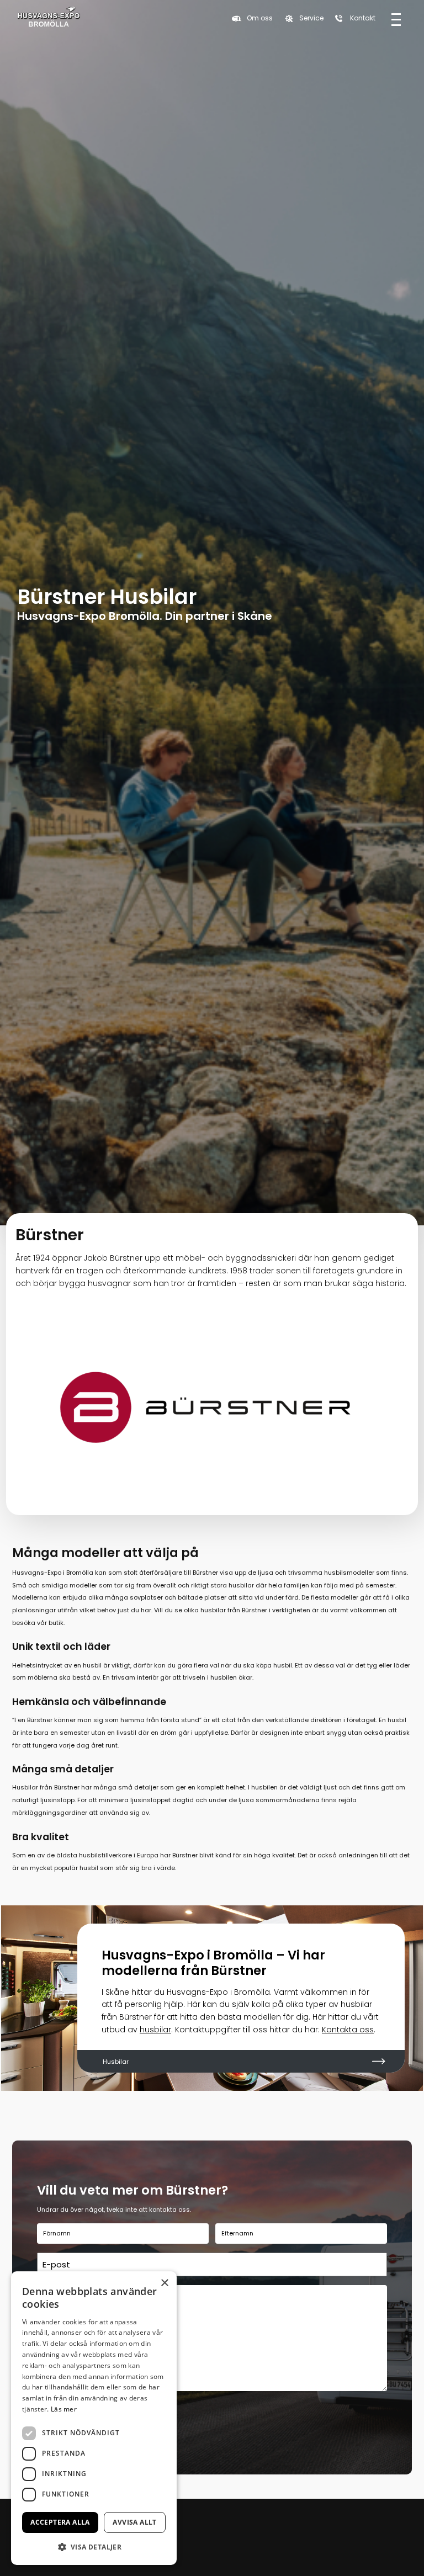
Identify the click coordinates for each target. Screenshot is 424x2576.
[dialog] (94, 2418)
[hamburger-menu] (396, 18)
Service (311, 18)
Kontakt (363, 18)
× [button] (164, 2283)
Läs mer (64, 2409)
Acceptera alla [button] (60, 2522)
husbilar (155, 2030)
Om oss (260, 18)
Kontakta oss (348, 2030)
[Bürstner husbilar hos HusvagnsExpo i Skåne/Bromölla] (49, 18)
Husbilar (116, 2062)
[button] (94, 2547)
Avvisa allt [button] (134, 2522)
